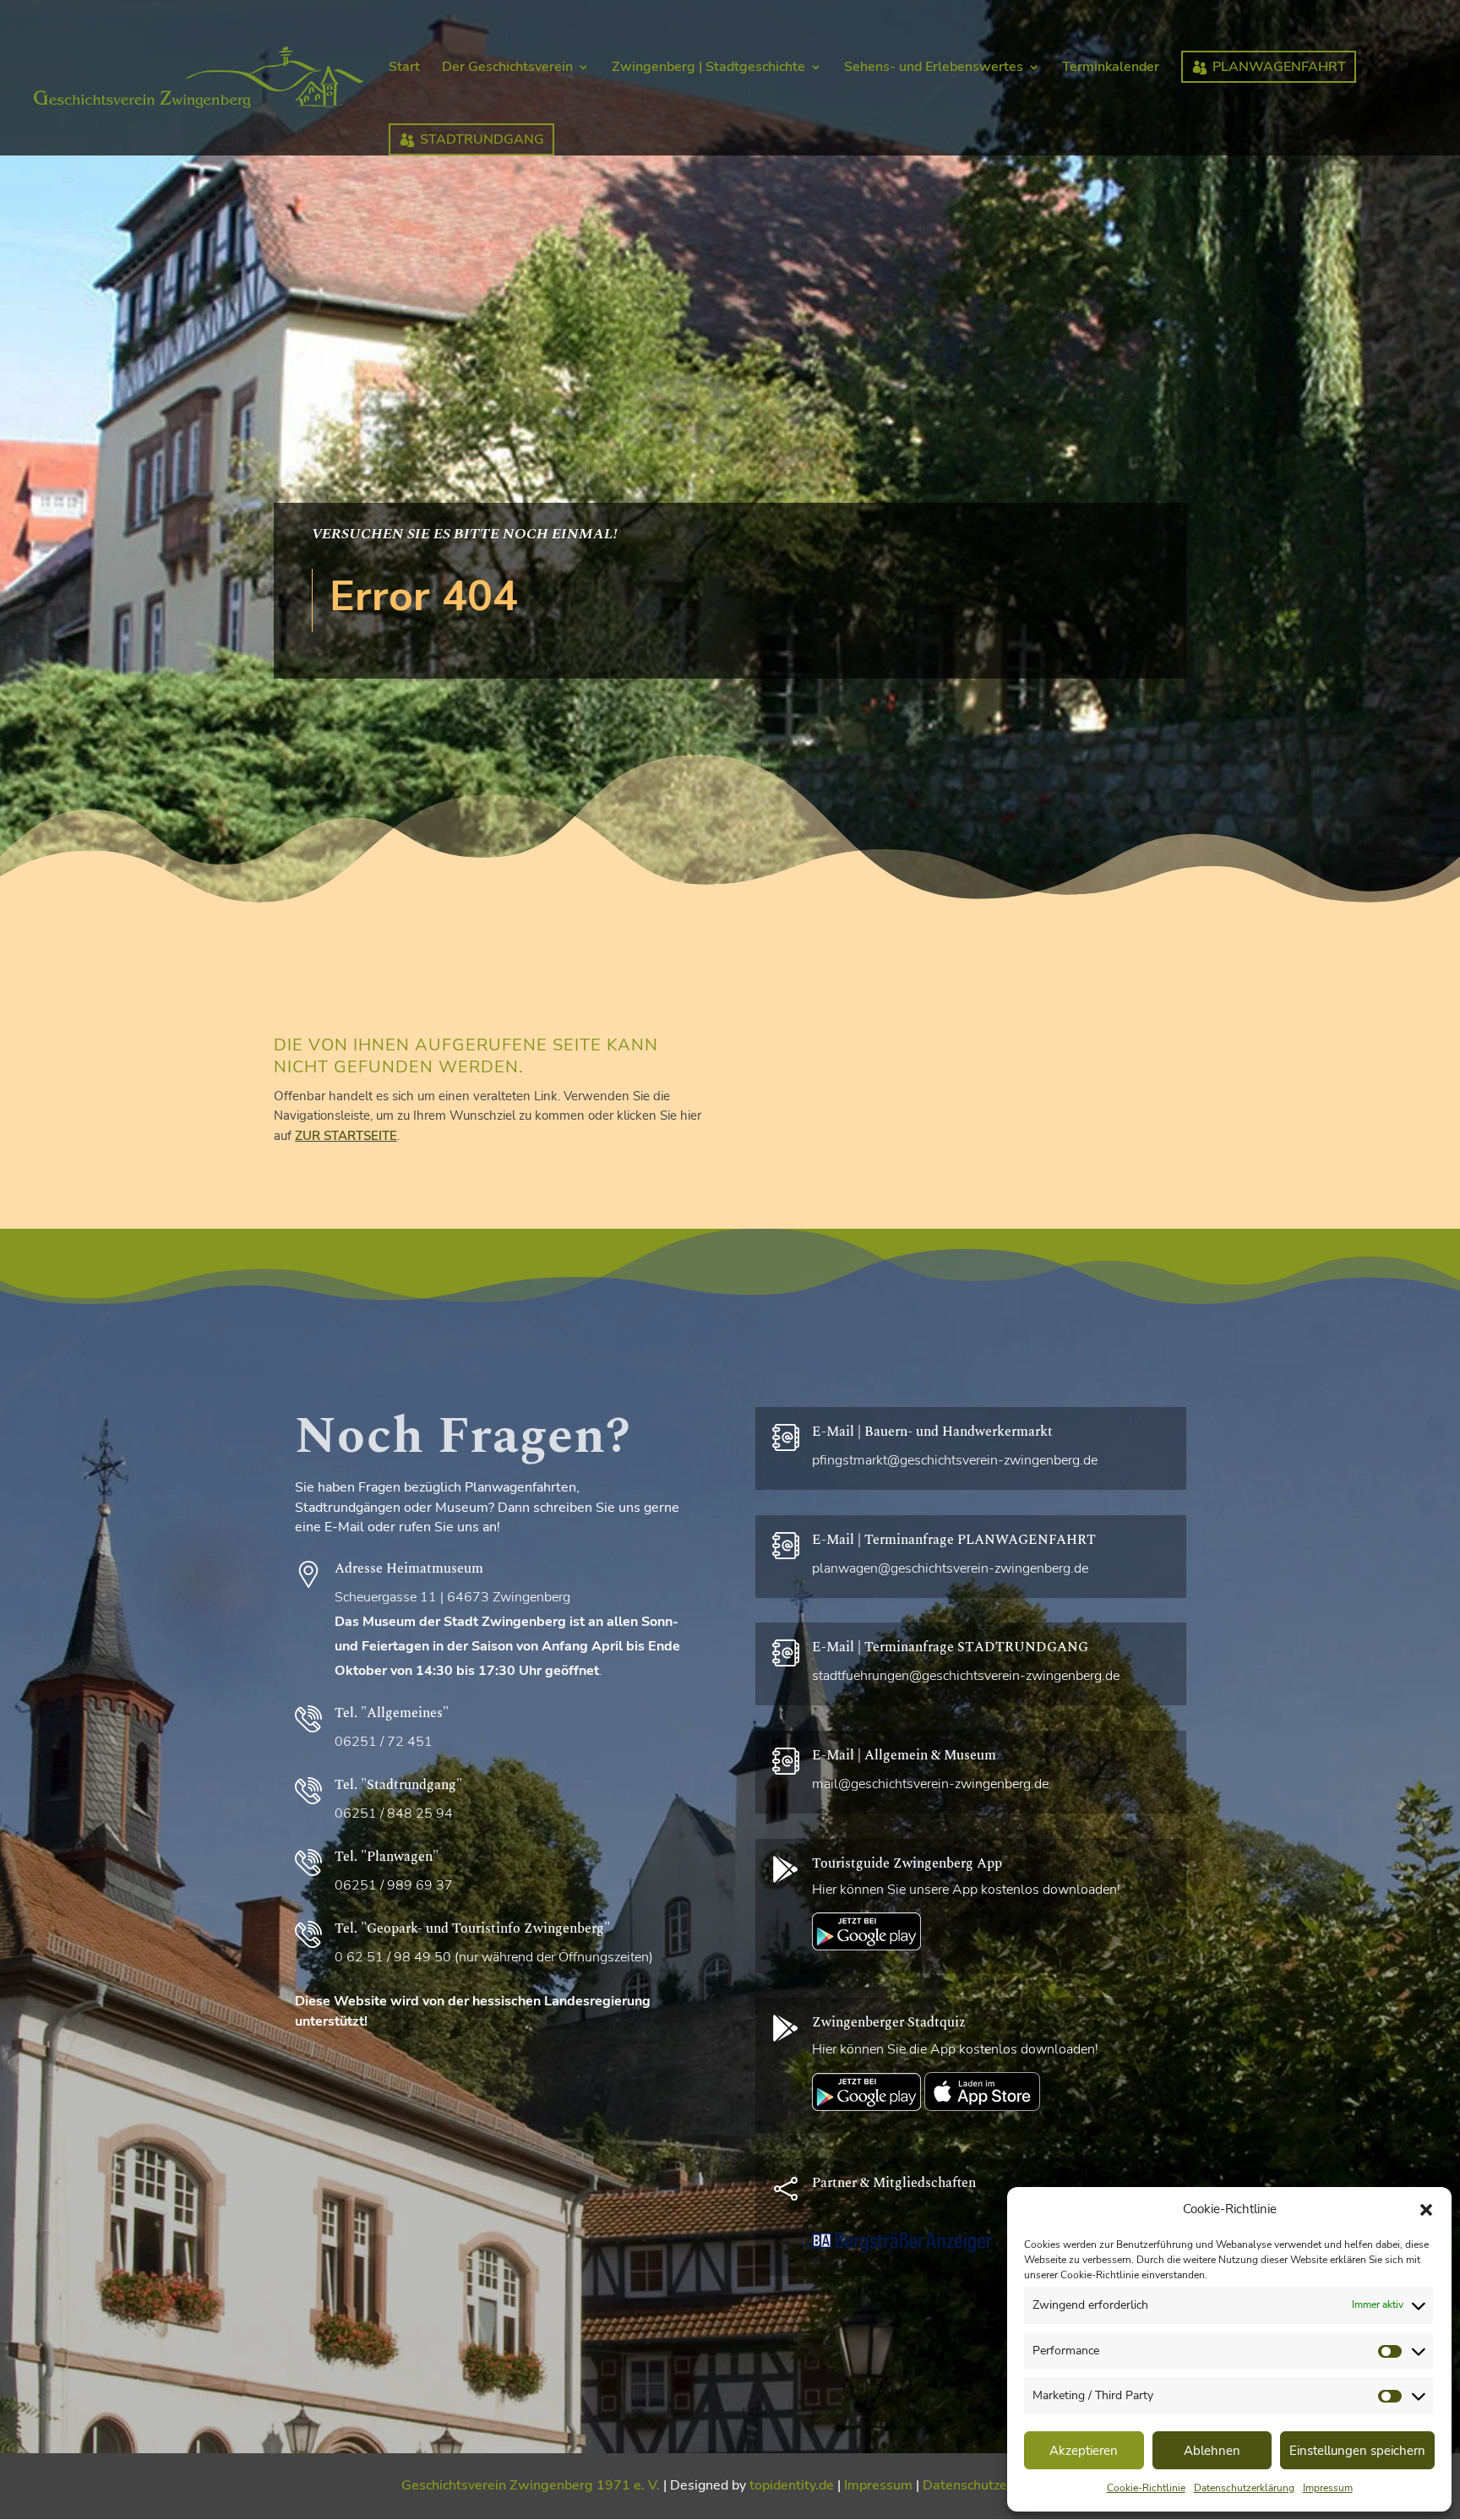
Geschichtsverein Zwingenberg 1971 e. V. (531, 2485)
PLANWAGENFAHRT (1279, 67)
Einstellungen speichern (1357, 2451)
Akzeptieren (1084, 2451)
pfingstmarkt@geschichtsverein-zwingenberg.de (955, 1460)
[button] (1426, 2210)
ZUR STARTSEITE (346, 1136)
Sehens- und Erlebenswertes (934, 68)
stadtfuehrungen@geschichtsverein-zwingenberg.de (966, 1676)
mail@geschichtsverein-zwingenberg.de (930, 1784)
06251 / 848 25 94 (394, 1814)
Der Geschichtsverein (507, 68)
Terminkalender (1111, 68)
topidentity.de (792, 2485)
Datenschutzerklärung (1244, 2488)
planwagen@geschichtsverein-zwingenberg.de (950, 1568)
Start (404, 68)
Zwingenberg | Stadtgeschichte (708, 68)
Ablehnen (1212, 2451)
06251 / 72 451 (384, 1742)
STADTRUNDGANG (482, 139)
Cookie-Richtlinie (1146, 2488)
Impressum (1328, 2488)
